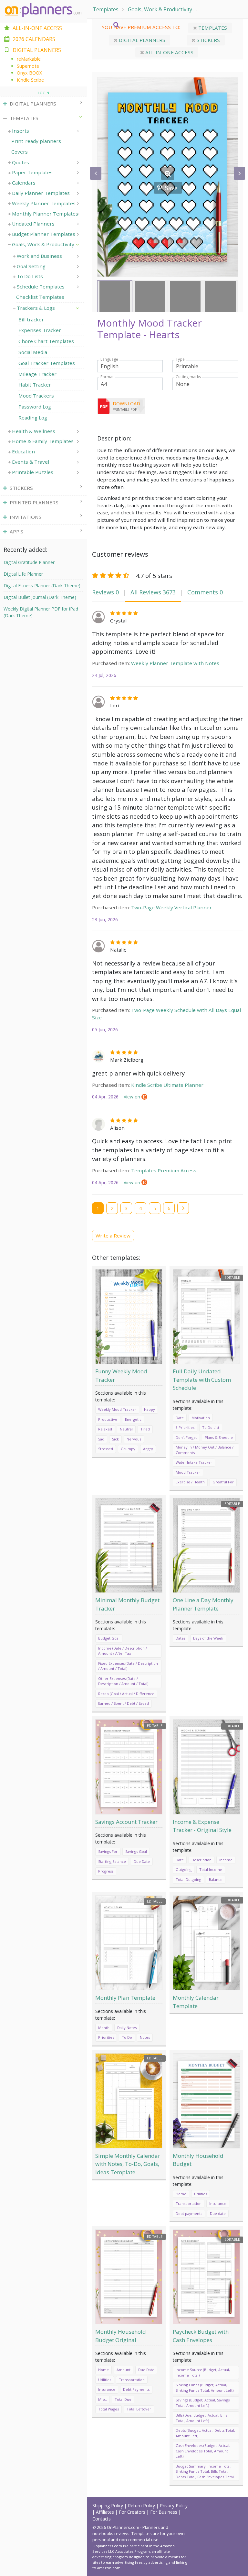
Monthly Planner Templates (45, 214)
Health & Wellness (34, 431)
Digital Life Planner (23, 574)
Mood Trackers (36, 396)
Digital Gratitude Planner (29, 562)
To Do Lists (30, 276)
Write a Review (113, 1236)
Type (180, 359)
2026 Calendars (34, 39)
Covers (20, 152)
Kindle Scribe (30, 80)
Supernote (28, 66)
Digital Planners (141, 40)
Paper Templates (32, 172)
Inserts (21, 131)
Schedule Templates (41, 287)
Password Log (35, 407)
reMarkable (29, 59)
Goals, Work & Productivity (160, 9)
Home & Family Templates (43, 441)
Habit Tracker (35, 385)
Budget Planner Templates (44, 234)
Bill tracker (31, 319)
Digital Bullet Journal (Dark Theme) (40, 597)
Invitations (26, 517)
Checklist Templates (40, 297)
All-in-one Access (169, 52)
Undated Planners (33, 224)
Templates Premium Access (164, 1170)
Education (23, 451)
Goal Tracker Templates (47, 363)
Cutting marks (188, 377)
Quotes (21, 162)
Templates (106, 9)
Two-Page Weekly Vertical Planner (171, 907)
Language (109, 359)
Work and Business (39, 256)
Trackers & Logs (221, 9)
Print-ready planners (36, 141)
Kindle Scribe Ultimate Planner (167, 1085)
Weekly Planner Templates (44, 203)
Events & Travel (31, 462)
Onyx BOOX (29, 73)
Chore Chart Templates (46, 341)
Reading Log (33, 418)
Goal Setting (31, 266)
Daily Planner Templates (41, 193)
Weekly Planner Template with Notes (175, 663)
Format (107, 377)
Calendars (24, 183)
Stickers (208, 40)
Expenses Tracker (40, 330)
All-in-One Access (37, 28)
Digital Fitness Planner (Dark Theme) (42, 586)
